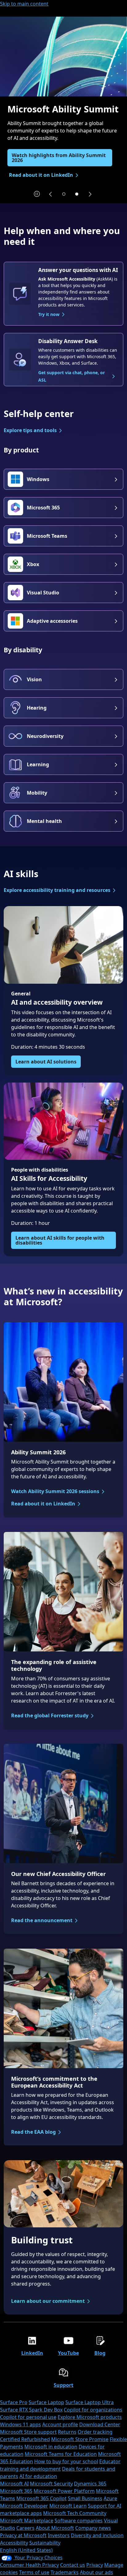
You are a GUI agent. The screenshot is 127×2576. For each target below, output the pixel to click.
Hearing (37, 708)
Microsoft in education (51, 2447)
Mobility (37, 793)
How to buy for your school (66, 2461)
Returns (67, 2432)
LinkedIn (32, 2353)
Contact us (73, 2565)
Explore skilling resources (43, 170)
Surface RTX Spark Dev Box (31, 2410)
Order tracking (95, 2432)
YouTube (68, 2353)
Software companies (79, 2521)
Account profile (60, 2424)
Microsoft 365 (43, 508)
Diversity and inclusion (97, 2535)
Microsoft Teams (47, 536)
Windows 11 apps (20, 2424)
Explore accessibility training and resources (57, 890)
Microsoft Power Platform (64, 2491)
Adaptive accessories (52, 621)
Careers (25, 2528)
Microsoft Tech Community (75, 2513)
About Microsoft (55, 2528)
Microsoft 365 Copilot (41, 2498)
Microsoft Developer (24, 2506)
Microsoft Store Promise (80, 2439)
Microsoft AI (14, 2484)
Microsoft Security (51, 2484)
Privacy (95, 2565)
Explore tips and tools (30, 430)
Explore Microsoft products (90, 2417)
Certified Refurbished (25, 2439)
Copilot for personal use (28, 2417)
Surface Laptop (46, 2402)
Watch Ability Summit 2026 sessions (55, 1491)
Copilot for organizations (93, 2410)
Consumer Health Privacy (29, 2565)
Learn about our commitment (48, 2301)
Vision (34, 679)
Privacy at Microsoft (23, 2535)
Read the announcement (42, 1920)
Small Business (85, 2498)
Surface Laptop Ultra (90, 2402)
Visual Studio (43, 593)
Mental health (44, 821)
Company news (93, 2528)
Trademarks (65, 2572)
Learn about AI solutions (46, 1062)
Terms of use (34, 2572)
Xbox (33, 564)
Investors (59, 2535)
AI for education (38, 2476)
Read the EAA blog (33, 2132)
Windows (38, 479)
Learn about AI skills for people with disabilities (60, 1240)
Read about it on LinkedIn (43, 1504)
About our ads (96, 2572)
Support (63, 2385)
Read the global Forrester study (50, 1715)
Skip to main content (24, 4)
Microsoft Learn (68, 2506)
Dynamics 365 (90, 2484)
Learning (38, 764)
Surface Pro (14, 2402)
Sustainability (45, 2543)
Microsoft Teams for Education (61, 2454)
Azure (110, 2498)
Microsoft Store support (28, 2432)
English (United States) (26, 2550)
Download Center (100, 2424)
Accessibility (14, 2543)
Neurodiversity (45, 736)
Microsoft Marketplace (27, 2521)
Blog (100, 2353)
